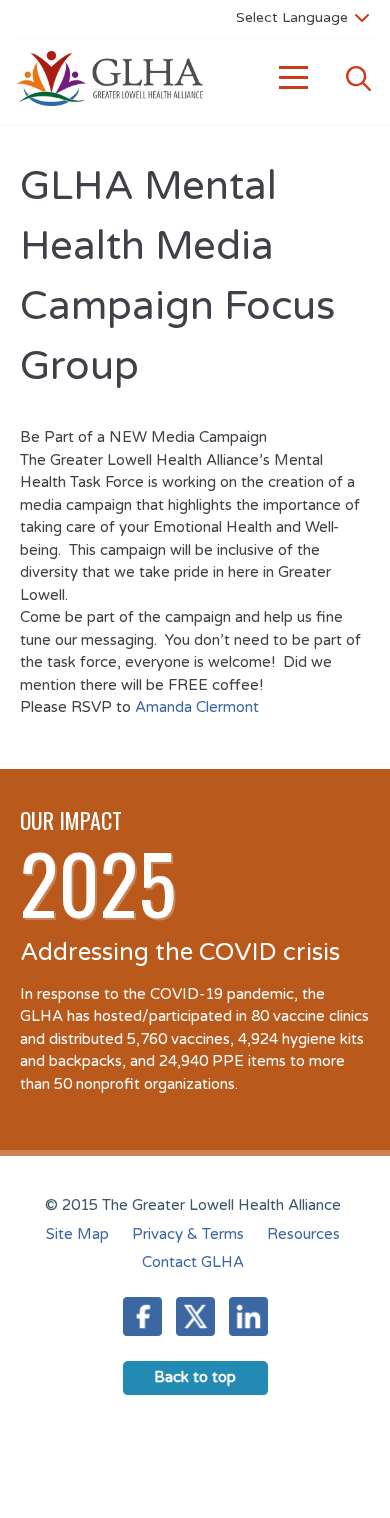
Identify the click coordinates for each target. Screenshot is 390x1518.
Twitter (195, 1316)
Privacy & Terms (188, 1234)
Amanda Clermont (197, 707)
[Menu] (294, 78)
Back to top (195, 1377)
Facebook (142, 1316)
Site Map (77, 1234)
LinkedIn (248, 1316)
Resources (303, 1234)
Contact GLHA (193, 1262)
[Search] (358, 78)
